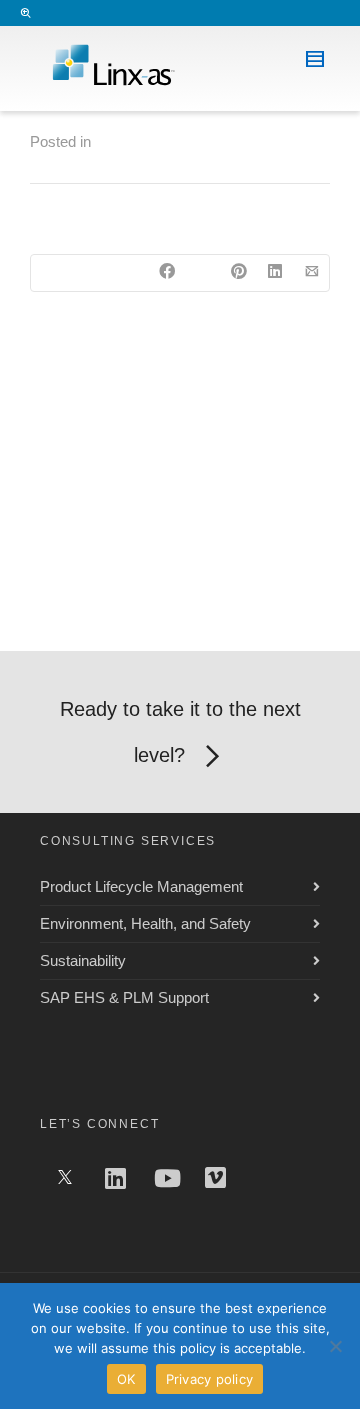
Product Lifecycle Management (141, 886)
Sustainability (83, 960)
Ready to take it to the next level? (180, 732)
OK (126, 1379)
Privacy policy (210, 1379)
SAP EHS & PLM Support (124, 997)
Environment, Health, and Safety (145, 923)
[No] (335, 1346)
